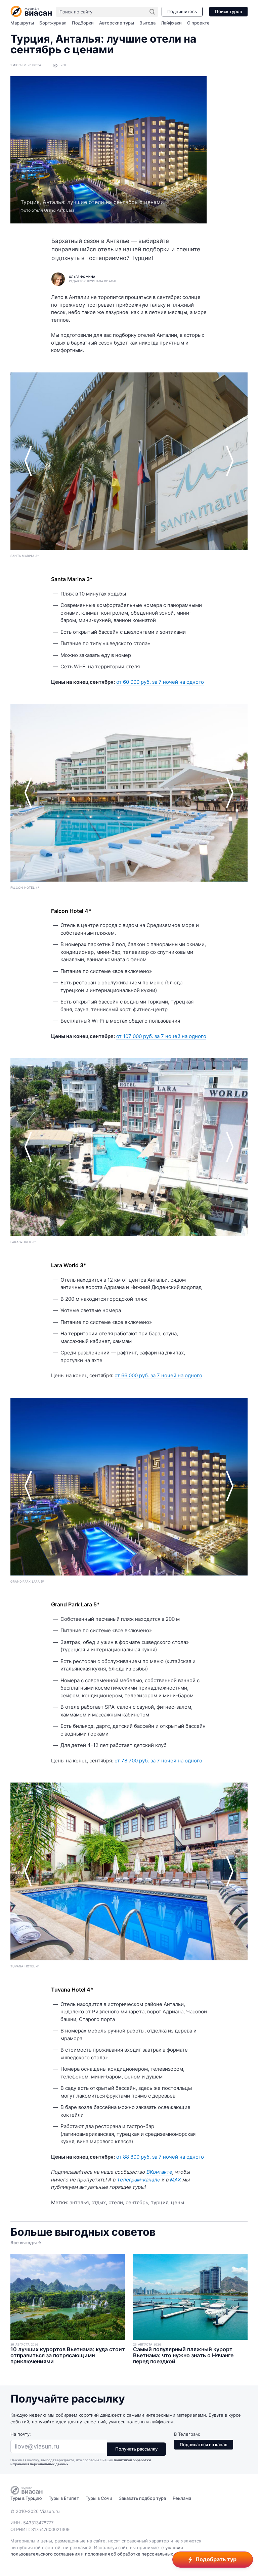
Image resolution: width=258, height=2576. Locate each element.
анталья (79, 2202)
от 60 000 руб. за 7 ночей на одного (160, 682)
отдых (99, 2202)
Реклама (182, 2498)
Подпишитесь (182, 11)
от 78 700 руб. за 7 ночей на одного (158, 1761)
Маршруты (22, 23)
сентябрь (137, 2202)
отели (116, 2202)
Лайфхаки (171, 23)
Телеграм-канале (139, 2180)
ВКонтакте (159, 2172)
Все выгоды (24, 2243)
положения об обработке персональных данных (138, 2554)
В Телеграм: (187, 2434)
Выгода (147, 23)
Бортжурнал (53, 23)
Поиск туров (228, 11)
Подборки (83, 23)
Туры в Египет (64, 2498)
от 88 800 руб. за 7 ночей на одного (160, 2157)
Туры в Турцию (26, 2498)
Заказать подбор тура (142, 2498)
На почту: (21, 2434)
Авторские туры (117, 23)
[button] (28, 461)
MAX (176, 2180)
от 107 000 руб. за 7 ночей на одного (161, 1036)
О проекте (198, 23)
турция (160, 2202)
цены (178, 2202)
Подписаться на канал (204, 2444)
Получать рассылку (136, 2449)
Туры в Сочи (99, 2498)
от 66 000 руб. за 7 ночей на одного (158, 1375)
